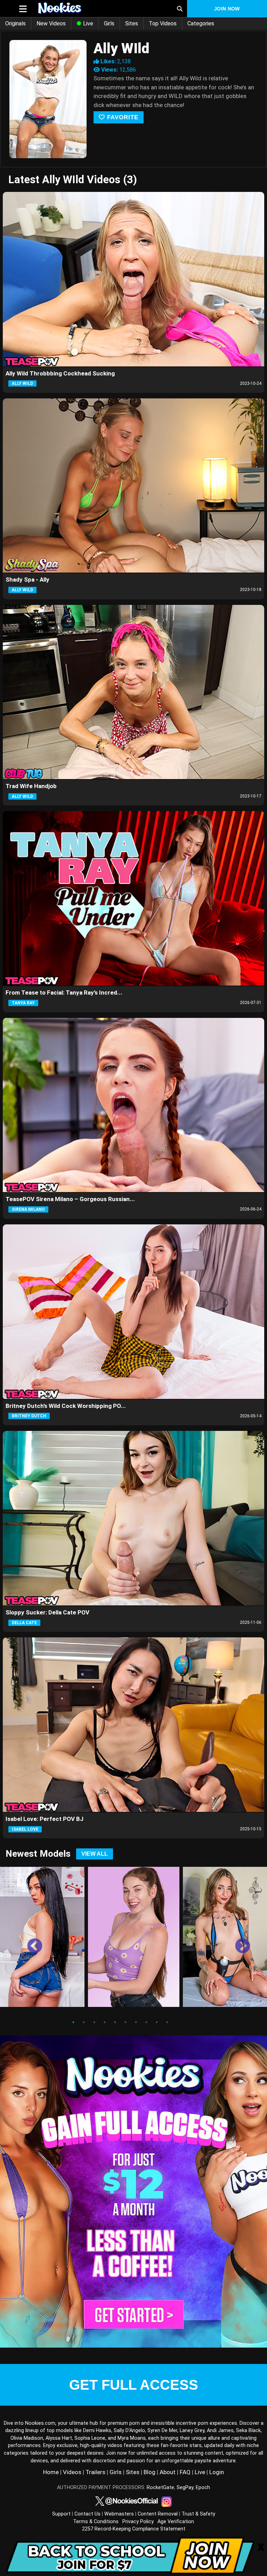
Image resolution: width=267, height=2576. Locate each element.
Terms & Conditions (96, 2522)
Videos (72, 2472)
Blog (149, 2472)
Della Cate (24, 1623)
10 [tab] (167, 2022)
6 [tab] (126, 2022)
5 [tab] (115, 2022)
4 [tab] (105, 2022)
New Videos (51, 23)
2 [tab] (84, 2022)
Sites (132, 23)
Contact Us (87, 2514)
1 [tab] (73, 2022)
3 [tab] (94, 2022)
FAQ (185, 2472)
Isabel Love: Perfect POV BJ (44, 1819)
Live (87, 23)
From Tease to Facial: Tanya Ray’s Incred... (64, 993)
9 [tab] (157, 2022)
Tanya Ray (23, 1003)
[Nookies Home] (94, 9)
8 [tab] (146, 2022)
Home (51, 2472)
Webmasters (119, 2514)
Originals (15, 23)
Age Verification (176, 2522)
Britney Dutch (29, 1416)
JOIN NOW (227, 9)
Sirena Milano (28, 1209)
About (168, 2472)
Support (61, 2514)
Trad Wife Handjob (31, 786)
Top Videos (163, 23)
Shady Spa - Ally (27, 580)
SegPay (185, 2488)
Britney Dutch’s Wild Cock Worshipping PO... (66, 1406)
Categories (201, 23)
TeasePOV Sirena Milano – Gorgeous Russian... (70, 1199)
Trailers (95, 2472)
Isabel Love (25, 1829)
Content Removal (158, 2514)
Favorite (122, 117)
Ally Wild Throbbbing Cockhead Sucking (60, 373)
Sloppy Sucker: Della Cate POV (47, 1612)
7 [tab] (136, 2022)
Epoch (203, 2488)
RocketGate (160, 2488)
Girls (109, 23)
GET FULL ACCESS (134, 2385)
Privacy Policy (138, 2522)
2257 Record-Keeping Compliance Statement (134, 2529)
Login (217, 2472)
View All (95, 1854)
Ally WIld (22, 383)
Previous (30, 1941)
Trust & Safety (198, 2514)
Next (237, 1941)
